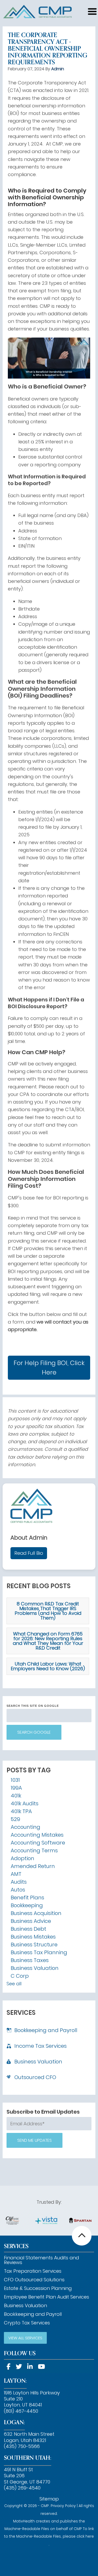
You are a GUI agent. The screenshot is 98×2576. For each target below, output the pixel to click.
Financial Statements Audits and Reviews (41, 2260)
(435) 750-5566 (22, 2446)
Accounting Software (38, 1843)
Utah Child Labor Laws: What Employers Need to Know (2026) (48, 1666)
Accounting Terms (34, 1850)
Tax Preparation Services (33, 2271)
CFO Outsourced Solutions (34, 2280)
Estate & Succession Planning (38, 2288)
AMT (16, 1874)
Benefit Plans (27, 1898)
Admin (58, 69)
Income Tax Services (41, 2046)
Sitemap (49, 2499)
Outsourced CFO (35, 2077)
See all (14, 1984)
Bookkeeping (27, 1905)
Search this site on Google (33, 1706)
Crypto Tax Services (27, 2323)
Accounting (25, 1827)
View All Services (25, 2338)
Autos (18, 1890)
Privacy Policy (63, 2506)
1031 (15, 1780)
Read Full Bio (29, 1553)
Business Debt (28, 1929)
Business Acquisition (36, 1913)
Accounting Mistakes (37, 1835)
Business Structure (34, 1945)
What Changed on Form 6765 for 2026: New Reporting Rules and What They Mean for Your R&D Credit (48, 1641)
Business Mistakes (33, 1937)
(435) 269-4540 (22, 2488)
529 (15, 1819)
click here (85, 2536)
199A (16, 1788)
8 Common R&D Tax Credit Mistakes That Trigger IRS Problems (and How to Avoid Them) (48, 1611)
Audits (19, 1882)
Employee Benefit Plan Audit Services (47, 2297)
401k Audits (25, 1803)
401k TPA (21, 1811)
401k (16, 1796)
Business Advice (31, 1921)
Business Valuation (35, 1968)
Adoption (22, 1858)
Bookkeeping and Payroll (46, 2030)
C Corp (20, 1976)
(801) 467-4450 (21, 2411)
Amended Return (33, 1866)
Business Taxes (30, 1960)
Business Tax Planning (39, 1952)
